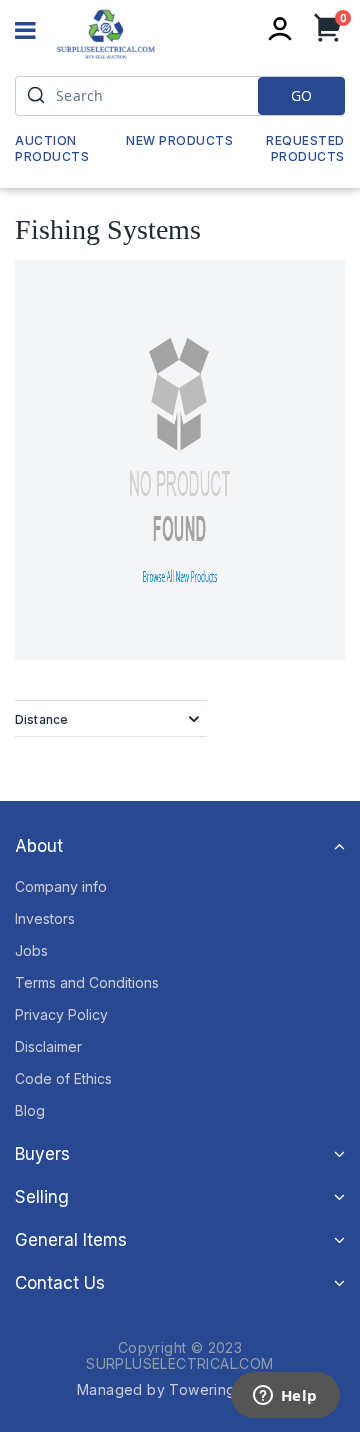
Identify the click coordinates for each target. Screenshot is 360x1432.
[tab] (180, 846)
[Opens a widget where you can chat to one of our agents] (285, 1397)
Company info (61, 886)
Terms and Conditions (87, 982)
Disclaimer (48, 1046)
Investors (45, 918)
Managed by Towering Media (180, 1389)
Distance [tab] (41, 719)
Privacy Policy (61, 1014)
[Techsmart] (106, 34)
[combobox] (180, 96)
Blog (30, 1110)
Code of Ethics (63, 1078)
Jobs (31, 950)
